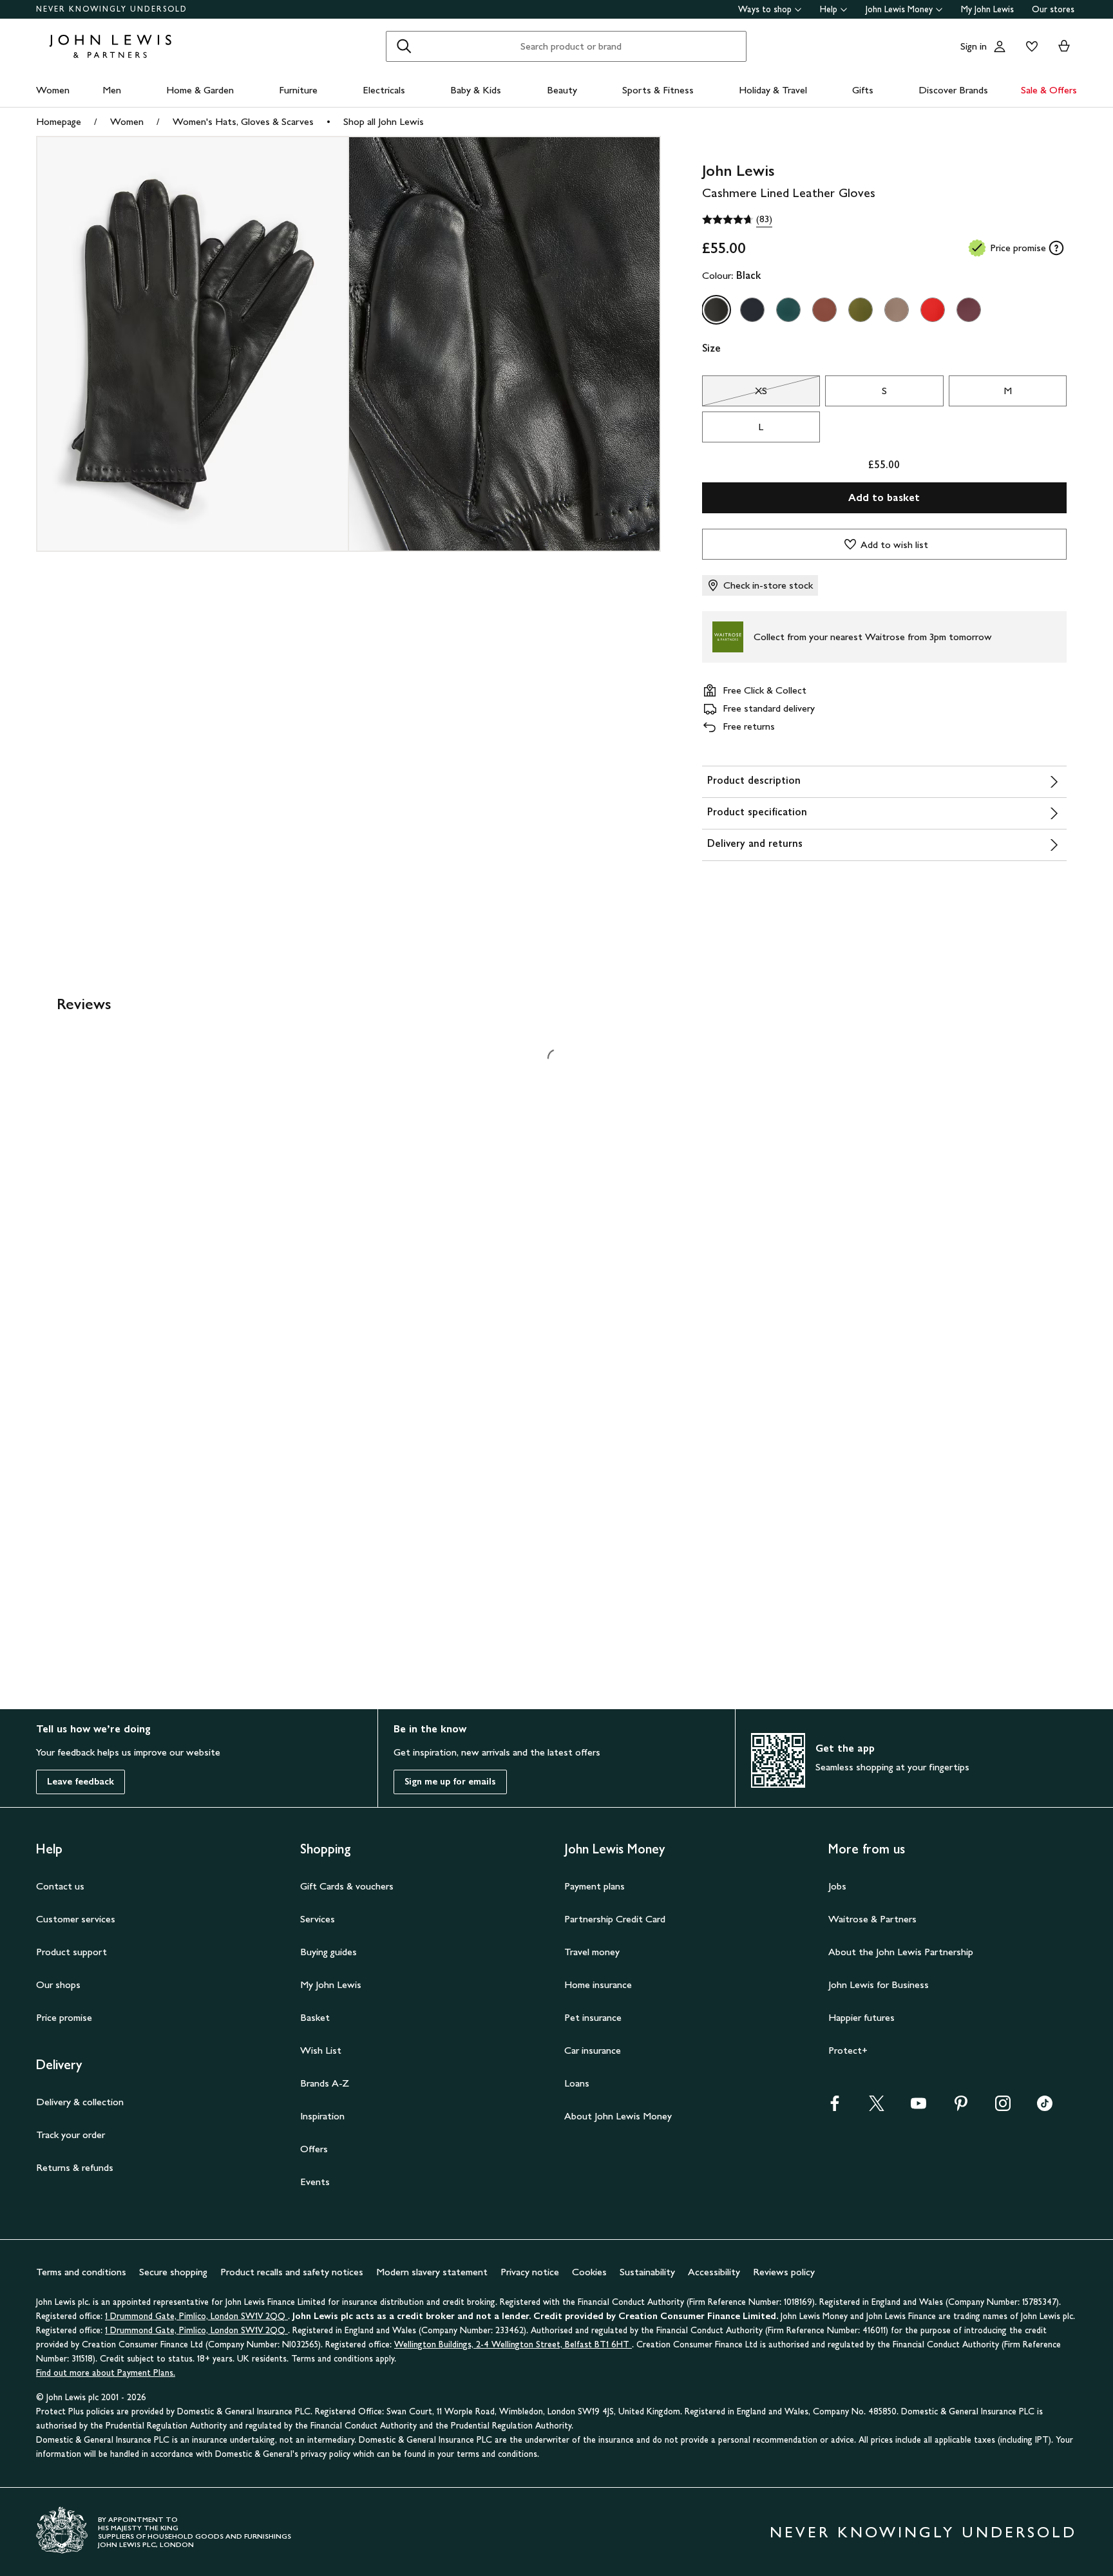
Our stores (1053, 9)
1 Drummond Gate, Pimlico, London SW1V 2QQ (196, 2316)
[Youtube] (918, 2107)
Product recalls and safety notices (292, 2272)
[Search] (404, 46)
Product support (71, 1952)
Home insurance (598, 1984)
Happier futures (861, 2017)
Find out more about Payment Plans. (106, 2373)
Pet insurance (593, 2017)
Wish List (321, 2050)
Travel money (592, 1952)
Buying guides (328, 1952)
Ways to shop (765, 9)
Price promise (64, 2017)
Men (112, 90)
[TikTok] (1045, 2107)
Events (315, 2182)
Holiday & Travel (773, 90)
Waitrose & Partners (872, 1919)
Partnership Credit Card (615, 1919)
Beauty (562, 90)
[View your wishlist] (1029, 46)
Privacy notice (530, 2272)
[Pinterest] (961, 2107)
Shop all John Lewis (384, 121)
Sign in (974, 46)
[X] (877, 2107)
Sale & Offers (1049, 90)
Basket (315, 2017)
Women (53, 90)
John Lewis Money (899, 9)
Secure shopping (173, 2272)
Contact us (60, 1886)
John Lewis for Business (879, 1984)
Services (318, 1919)
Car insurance (593, 2050)
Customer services (76, 1919)
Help (829, 9)
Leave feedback (81, 1782)
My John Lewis (987, 9)
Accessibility (714, 2272)
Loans (577, 2083)
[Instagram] (1003, 2107)
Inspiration (322, 2116)
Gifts (863, 90)
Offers (314, 2149)
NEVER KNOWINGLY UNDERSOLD (112, 9)
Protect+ (848, 2050)
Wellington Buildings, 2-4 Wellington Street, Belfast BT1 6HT (513, 2344)
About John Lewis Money (618, 2116)
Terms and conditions (81, 2272)
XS (735, 394)
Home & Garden (200, 90)
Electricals (384, 90)
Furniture (298, 90)
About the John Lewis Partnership (901, 1952)
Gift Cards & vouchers (347, 1886)
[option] (716, 310)
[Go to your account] (1000, 46)
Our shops (58, 1984)
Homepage (59, 121)
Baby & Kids (476, 90)
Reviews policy (784, 2272)
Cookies (589, 2272)
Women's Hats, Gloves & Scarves (243, 121)
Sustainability (647, 2272)
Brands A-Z (325, 2083)
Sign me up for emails (450, 1782)
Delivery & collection (80, 2102)
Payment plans (595, 1886)
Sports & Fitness (658, 90)
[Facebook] (835, 2107)
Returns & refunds (75, 2167)
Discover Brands (953, 90)
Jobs (837, 1886)
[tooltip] (1056, 248)
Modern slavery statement (432, 2272)
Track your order (71, 2135)
